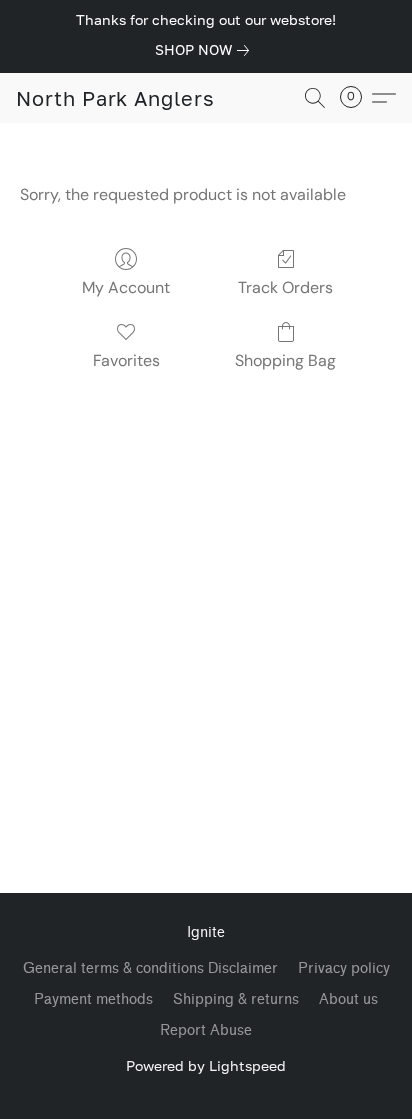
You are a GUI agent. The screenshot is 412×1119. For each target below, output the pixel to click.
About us (348, 999)
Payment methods (93, 999)
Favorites (126, 360)
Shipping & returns (236, 999)
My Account (126, 287)
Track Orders (285, 287)
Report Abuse (206, 1030)
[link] (206, 50)
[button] (115, 98)
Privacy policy (344, 968)
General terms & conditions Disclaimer (150, 968)
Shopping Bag (285, 360)
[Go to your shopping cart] (357, 98)
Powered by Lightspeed (206, 1065)
